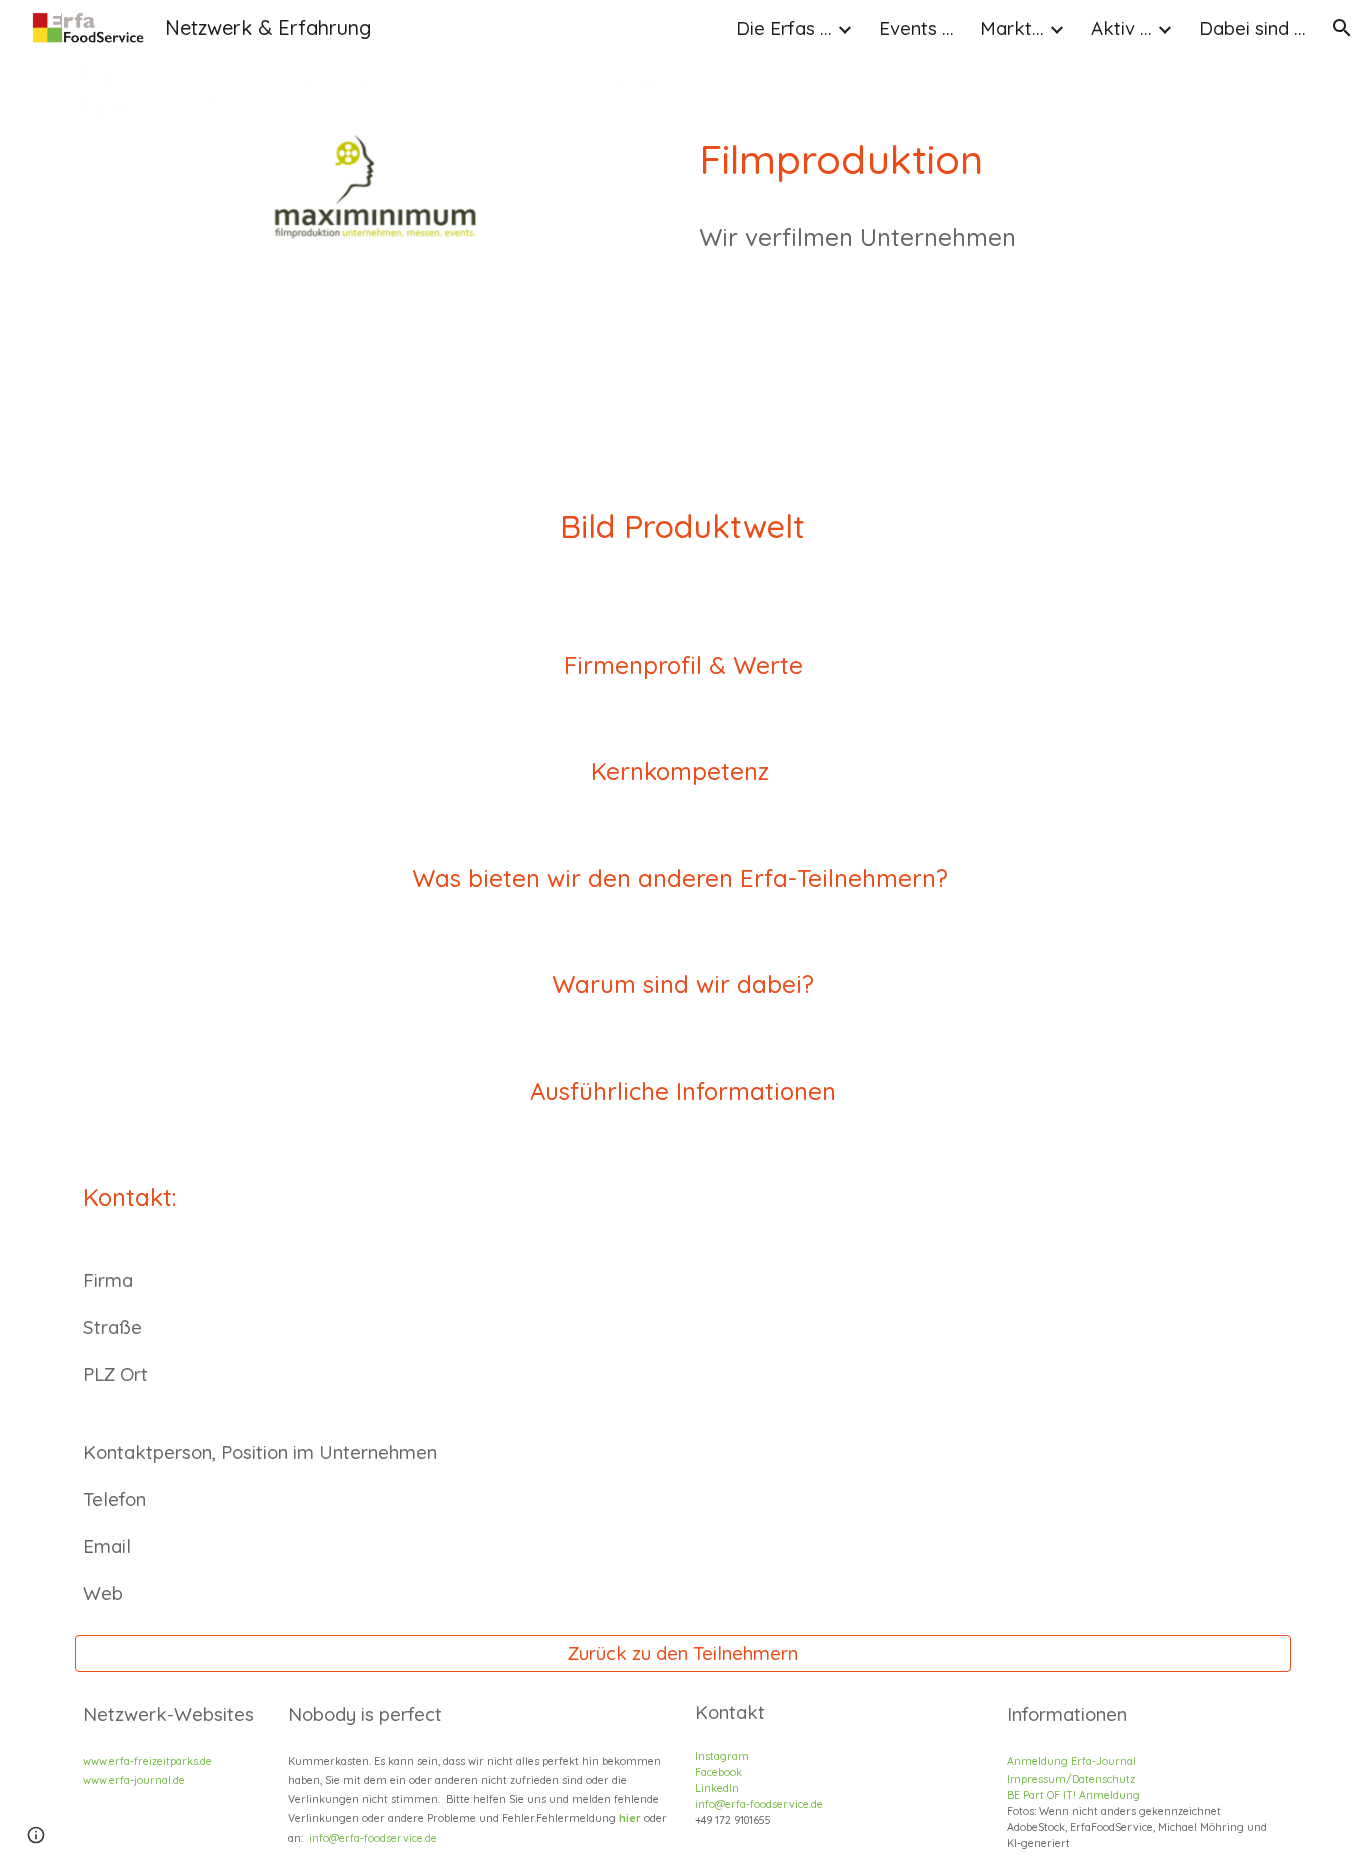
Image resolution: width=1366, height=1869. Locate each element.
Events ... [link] (916, 28)
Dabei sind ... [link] (1252, 28)
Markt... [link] (1012, 28)
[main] (991, 222)
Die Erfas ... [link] (784, 28)
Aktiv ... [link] (1121, 28)
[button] (1342, 28)
